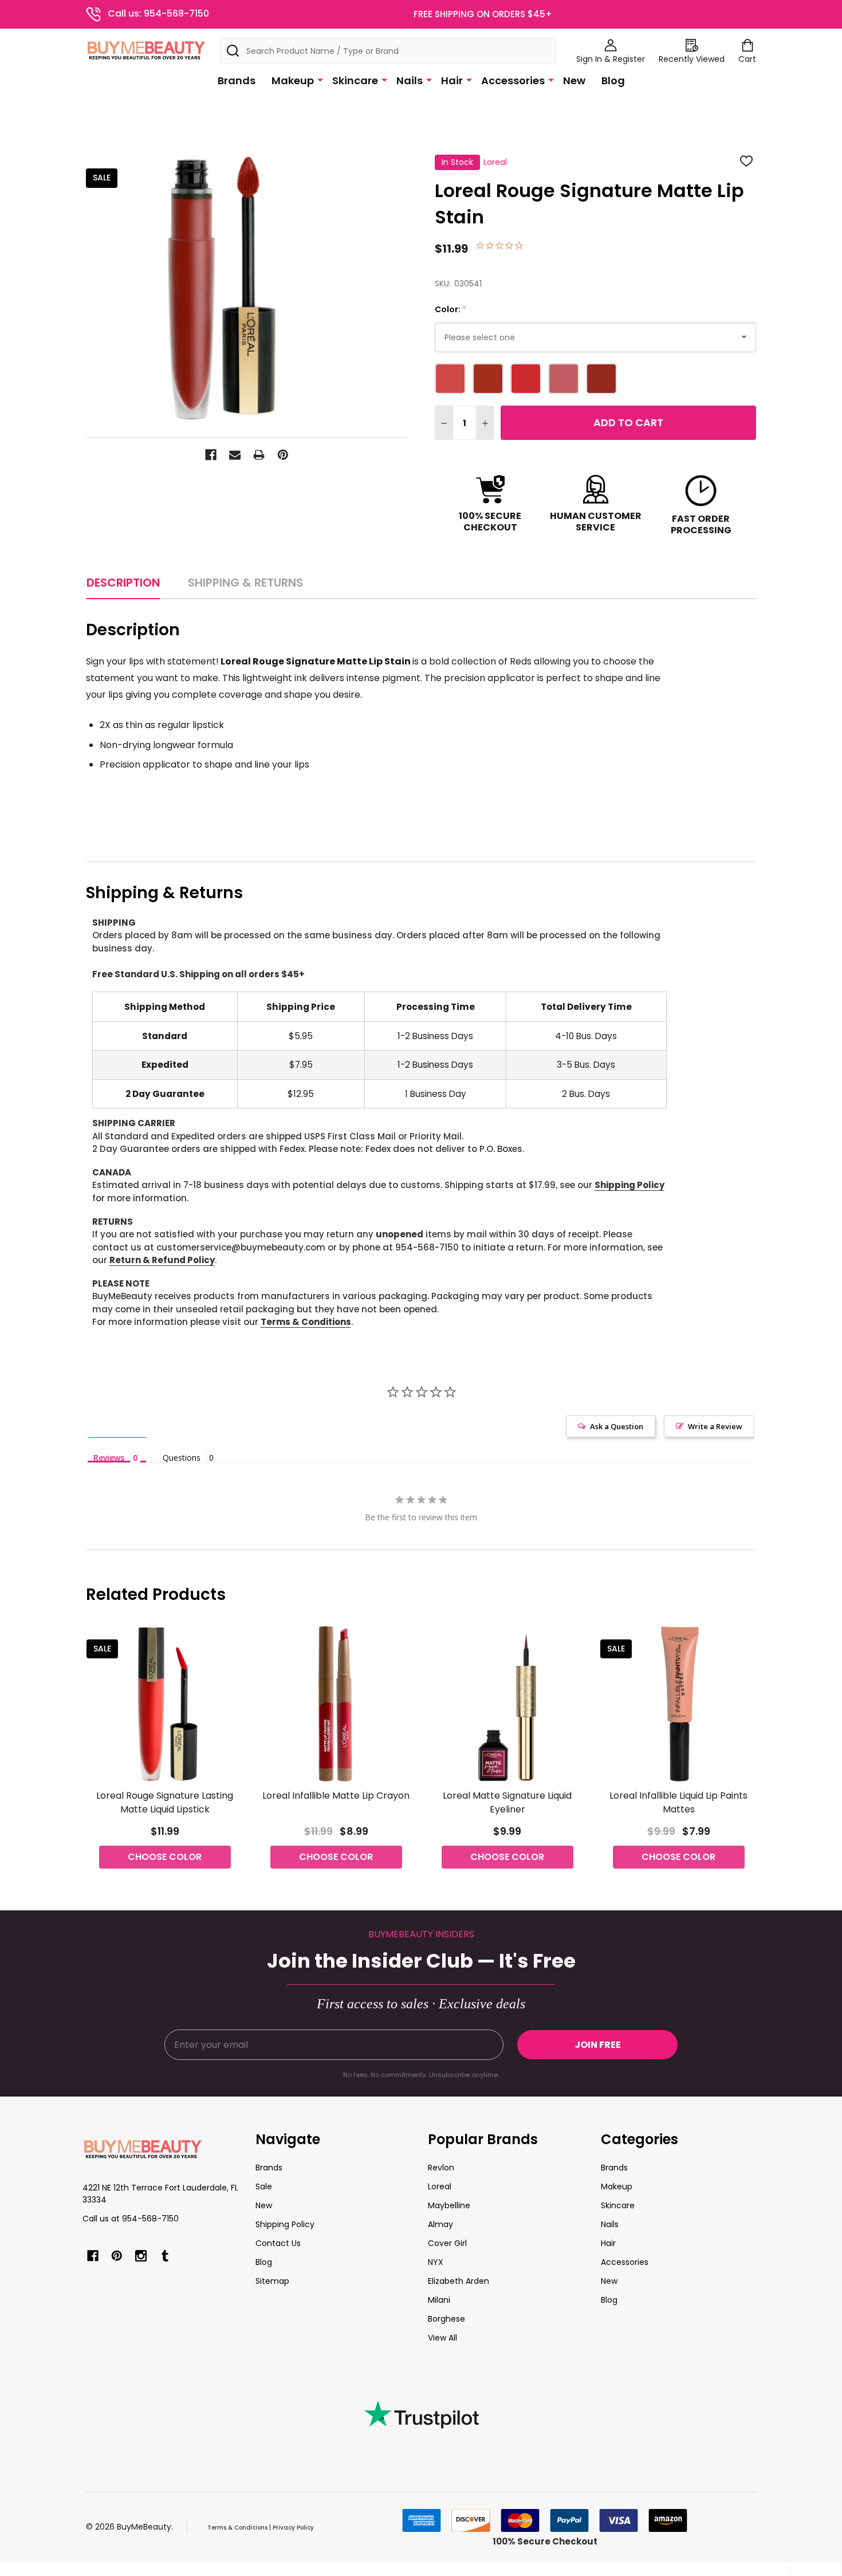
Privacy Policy (293, 2528)
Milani (439, 2300)
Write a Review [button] (715, 1426)
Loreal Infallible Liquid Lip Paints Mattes (678, 1802)
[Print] (259, 455)
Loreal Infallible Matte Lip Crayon (336, 1796)
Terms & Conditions (306, 1322)
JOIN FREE (598, 2045)
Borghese (446, 2319)
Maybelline (449, 2205)
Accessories (513, 80)
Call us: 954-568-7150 (158, 13)
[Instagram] (141, 2256)
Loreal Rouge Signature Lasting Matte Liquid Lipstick (165, 1802)
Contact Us (278, 2243)
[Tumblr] (165, 2256)
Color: (451, 310)
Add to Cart (628, 422)
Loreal (440, 2186)
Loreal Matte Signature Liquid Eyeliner (507, 1802)
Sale (264, 2186)
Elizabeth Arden (459, 2281)
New (574, 80)
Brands (237, 80)
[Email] (235, 455)
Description (123, 583)
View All (442, 2338)
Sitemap (272, 2281)
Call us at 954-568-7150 (131, 2219)
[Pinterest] (283, 455)
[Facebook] (211, 455)
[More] (320, 80)
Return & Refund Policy (162, 1260)
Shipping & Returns (245, 583)
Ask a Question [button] (617, 1426)
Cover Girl (447, 2243)
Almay (440, 2224)
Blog (613, 80)
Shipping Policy (629, 1185)
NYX (436, 2262)
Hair (452, 80)
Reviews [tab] (109, 1457)
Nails (410, 80)
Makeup (293, 80)
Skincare (355, 80)
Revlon (441, 2168)
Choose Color (165, 1857)
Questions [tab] (182, 1458)
